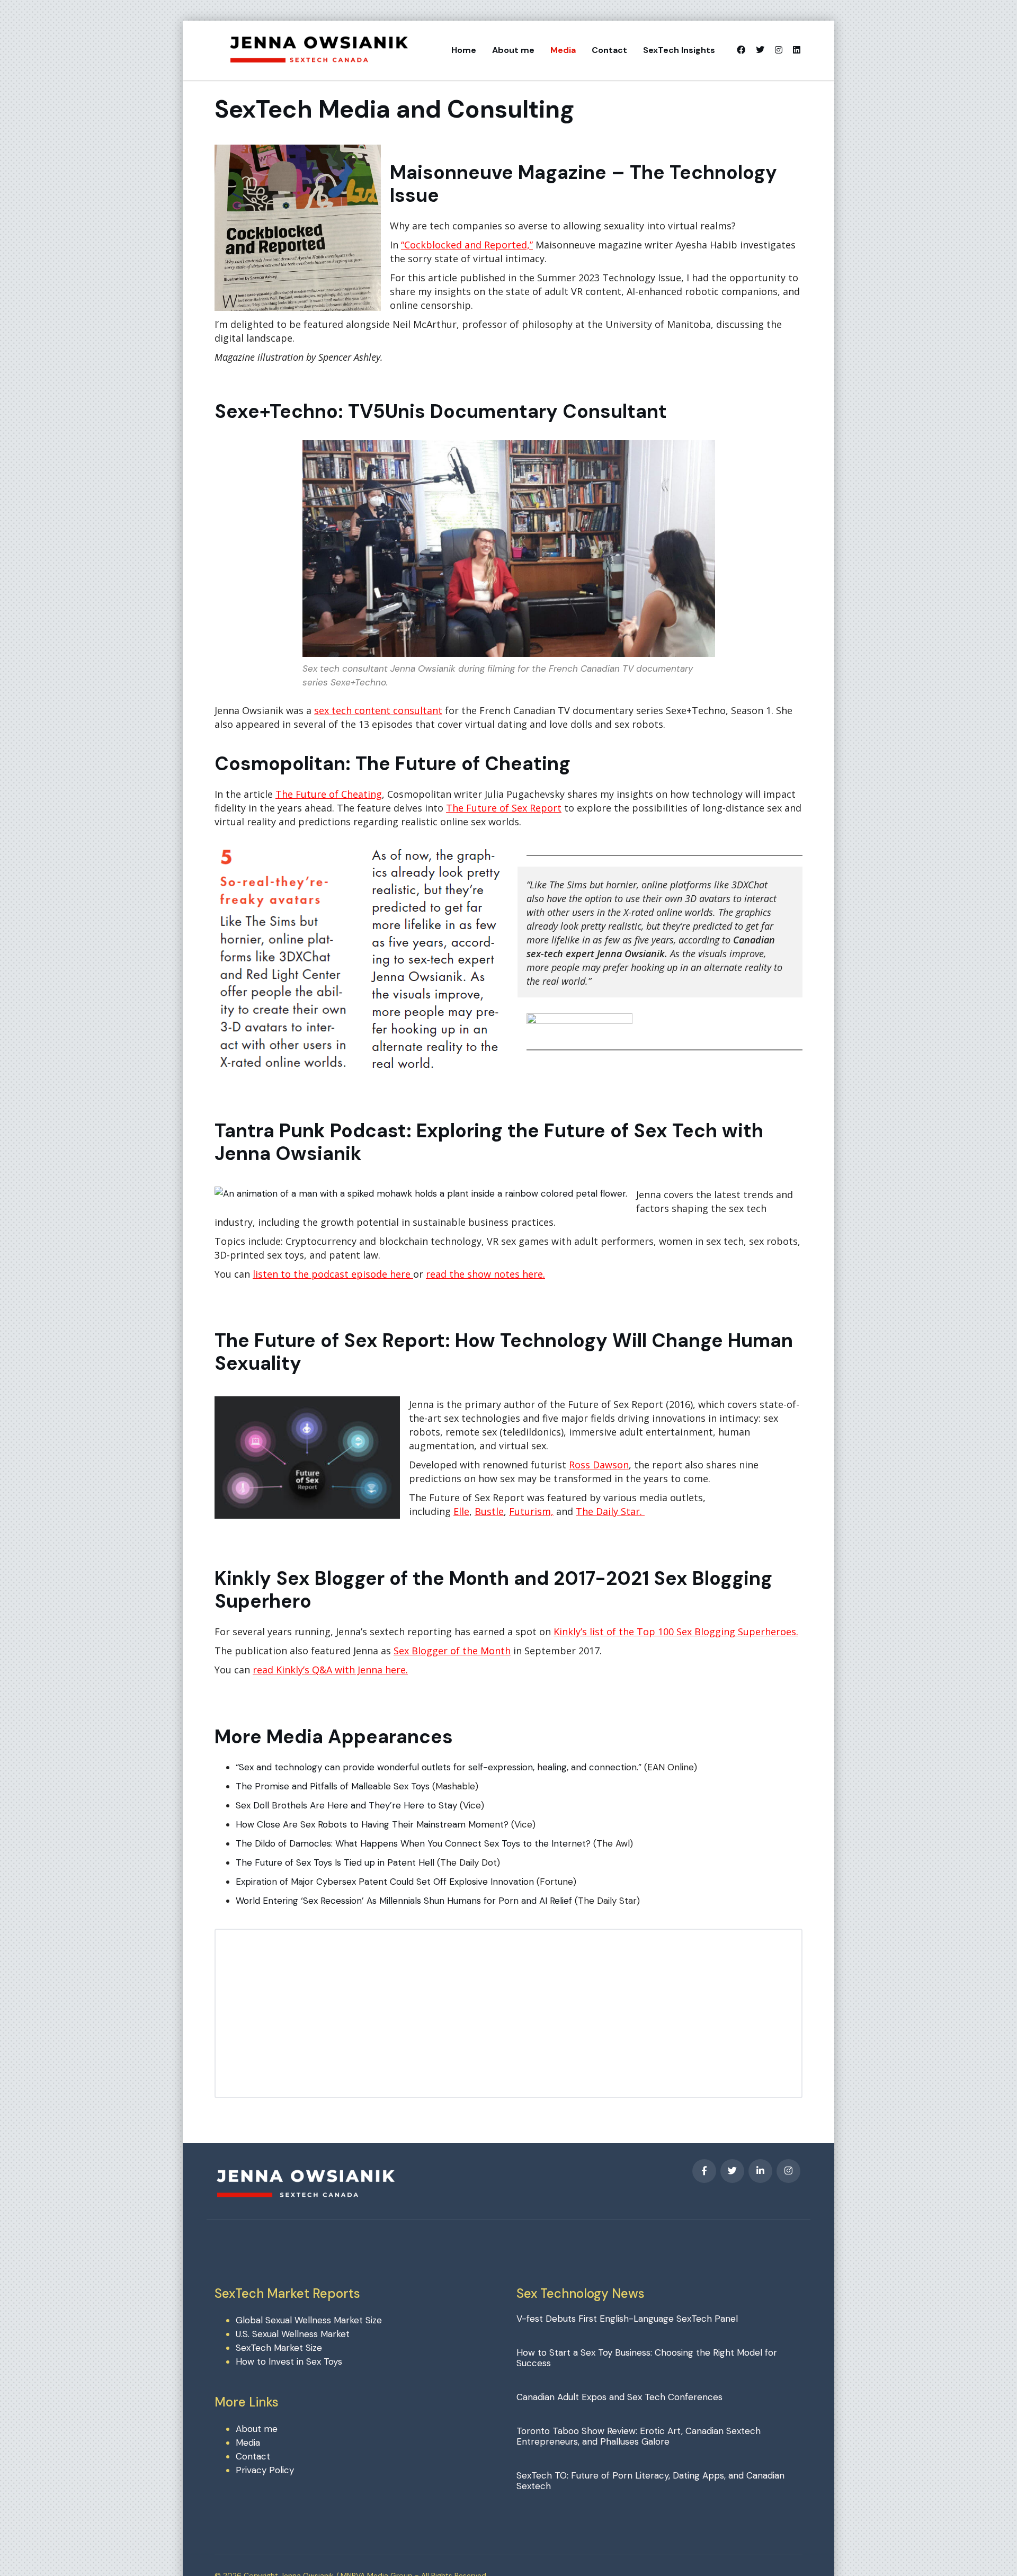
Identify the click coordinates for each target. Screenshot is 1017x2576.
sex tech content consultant (378, 710)
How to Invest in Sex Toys (289, 2361)
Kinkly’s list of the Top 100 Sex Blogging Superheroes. (676, 1632)
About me (513, 50)
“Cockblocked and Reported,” (467, 245)
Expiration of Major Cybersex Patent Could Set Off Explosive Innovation (385, 1882)
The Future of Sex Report (504, 808)
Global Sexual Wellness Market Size (309, 2320)
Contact (609, 50)
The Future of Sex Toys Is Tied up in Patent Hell (335, 1862)
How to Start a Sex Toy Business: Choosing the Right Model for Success (647, 2358)
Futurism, (531, 1511)
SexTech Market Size (279, 2348)
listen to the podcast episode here (333, 1274)
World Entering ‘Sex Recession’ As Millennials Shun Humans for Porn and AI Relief (404, 1901)
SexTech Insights (679, 50)
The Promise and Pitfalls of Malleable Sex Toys (334, 1786)
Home (464, 50)
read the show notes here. (485, 1274)
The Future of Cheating (329, 794)
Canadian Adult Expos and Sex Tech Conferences (619, 2397)
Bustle (489, 1511)
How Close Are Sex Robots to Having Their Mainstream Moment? (372, 1824)
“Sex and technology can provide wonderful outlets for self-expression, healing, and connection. (437, 1767)
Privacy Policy (265, 2470)
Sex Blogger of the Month (452, 1651)
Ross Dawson (599, 1465)
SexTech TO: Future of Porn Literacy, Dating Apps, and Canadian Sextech (650, 2481)
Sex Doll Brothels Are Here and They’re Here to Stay (346, 1805)
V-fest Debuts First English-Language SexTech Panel (627, 2319)
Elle (461, 1511)
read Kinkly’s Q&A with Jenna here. (330, 1670)
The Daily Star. (610, 1511)
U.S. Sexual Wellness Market (293, 2334)
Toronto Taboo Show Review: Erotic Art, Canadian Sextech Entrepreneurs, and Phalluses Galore (639, 2436)
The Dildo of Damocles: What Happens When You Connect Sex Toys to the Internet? (413, 1843)
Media (563, 50)
